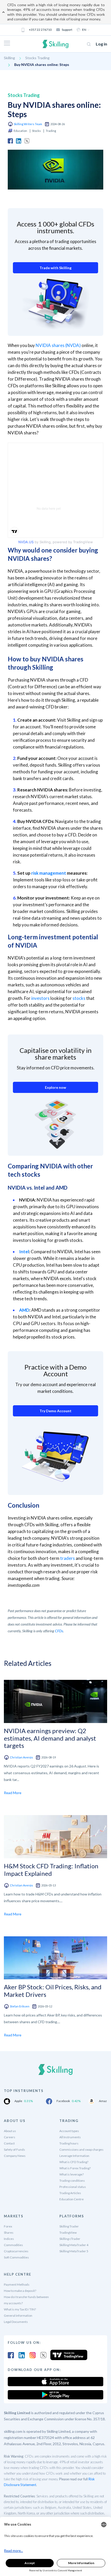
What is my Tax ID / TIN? (20, 2309)
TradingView (68, 2233)
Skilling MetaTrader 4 (74, 2245)
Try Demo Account (55, 1411)
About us (10, 2131)
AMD (24, 1310)
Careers (10, 2137)
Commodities (13, 2245)
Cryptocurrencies (16, 2251)
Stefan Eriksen (20, 2006)
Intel (24, 1252)
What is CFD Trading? (74, 2162)
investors (40, 998)
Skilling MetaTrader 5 (74, 2251)
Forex (8, 2226)
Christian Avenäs (21, 1757)
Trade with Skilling (55, 268)
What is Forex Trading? (75, 2168)
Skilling (9, 58)
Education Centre (72, 2199)
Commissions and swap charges (81, 2150)
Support (67, 30)
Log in (101, 44)
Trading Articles (70, 2193)
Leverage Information (74, 2156)
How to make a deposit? (20, 2291)
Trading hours (69, 2143)
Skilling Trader (69, 2226)
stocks (79, 998)
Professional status (73, 2187)
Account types (69, 2131)
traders (68, 1558)
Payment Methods (17, 2284)
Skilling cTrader (70, 2239)
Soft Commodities (16, 2257)
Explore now (55, 1087)
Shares (9, 2233)
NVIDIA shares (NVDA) (58, 345)
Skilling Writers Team (28, 124)
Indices (9, 2239)
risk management (49, 873)
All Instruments (70, 2137)
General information (18, 2316)
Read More (13, 1793)
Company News (15, 2156)
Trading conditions (72, 2181)
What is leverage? (72, 2174)
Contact (9, 2143)
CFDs (59, 1631)
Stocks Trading (37, 58)
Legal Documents (16, 2322)
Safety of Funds (14, 2150)
